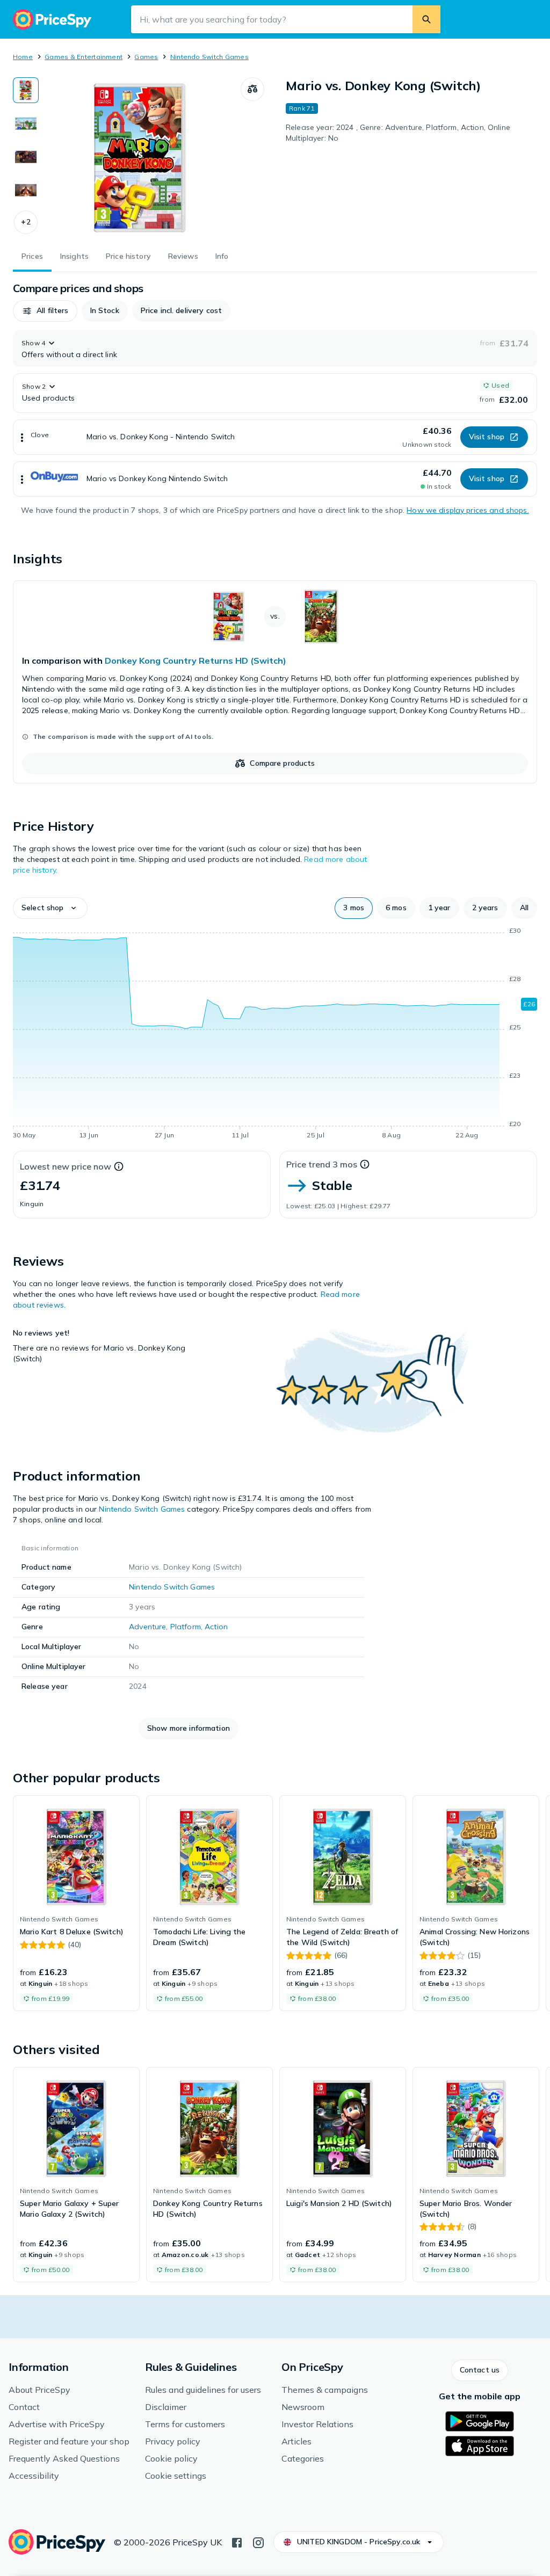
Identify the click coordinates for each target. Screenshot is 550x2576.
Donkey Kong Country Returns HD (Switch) (196, 661)
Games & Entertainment (84, 57)
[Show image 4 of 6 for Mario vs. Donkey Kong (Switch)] (26, 190)
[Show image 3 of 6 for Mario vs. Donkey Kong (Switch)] (26, 157)
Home (23, 57)
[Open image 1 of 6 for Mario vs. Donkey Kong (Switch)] (140, 158)
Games (146, 57)
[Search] (426, 19)
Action (216, 1627)
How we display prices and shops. (468, 510)
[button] (26, 222)
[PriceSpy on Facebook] (237, 2542)
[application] (275, 1035)
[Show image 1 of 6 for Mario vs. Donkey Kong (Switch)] (26, 90)
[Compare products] (252, 89)
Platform (186, 1627)
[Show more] (22, 437)
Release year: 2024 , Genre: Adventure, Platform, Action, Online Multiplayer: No (398, 133)
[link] (275, 682)
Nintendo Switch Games (209, 57)
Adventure (147, 1627)
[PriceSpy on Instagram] (258, 2542)
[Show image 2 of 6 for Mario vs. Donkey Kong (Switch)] (26, 124)
